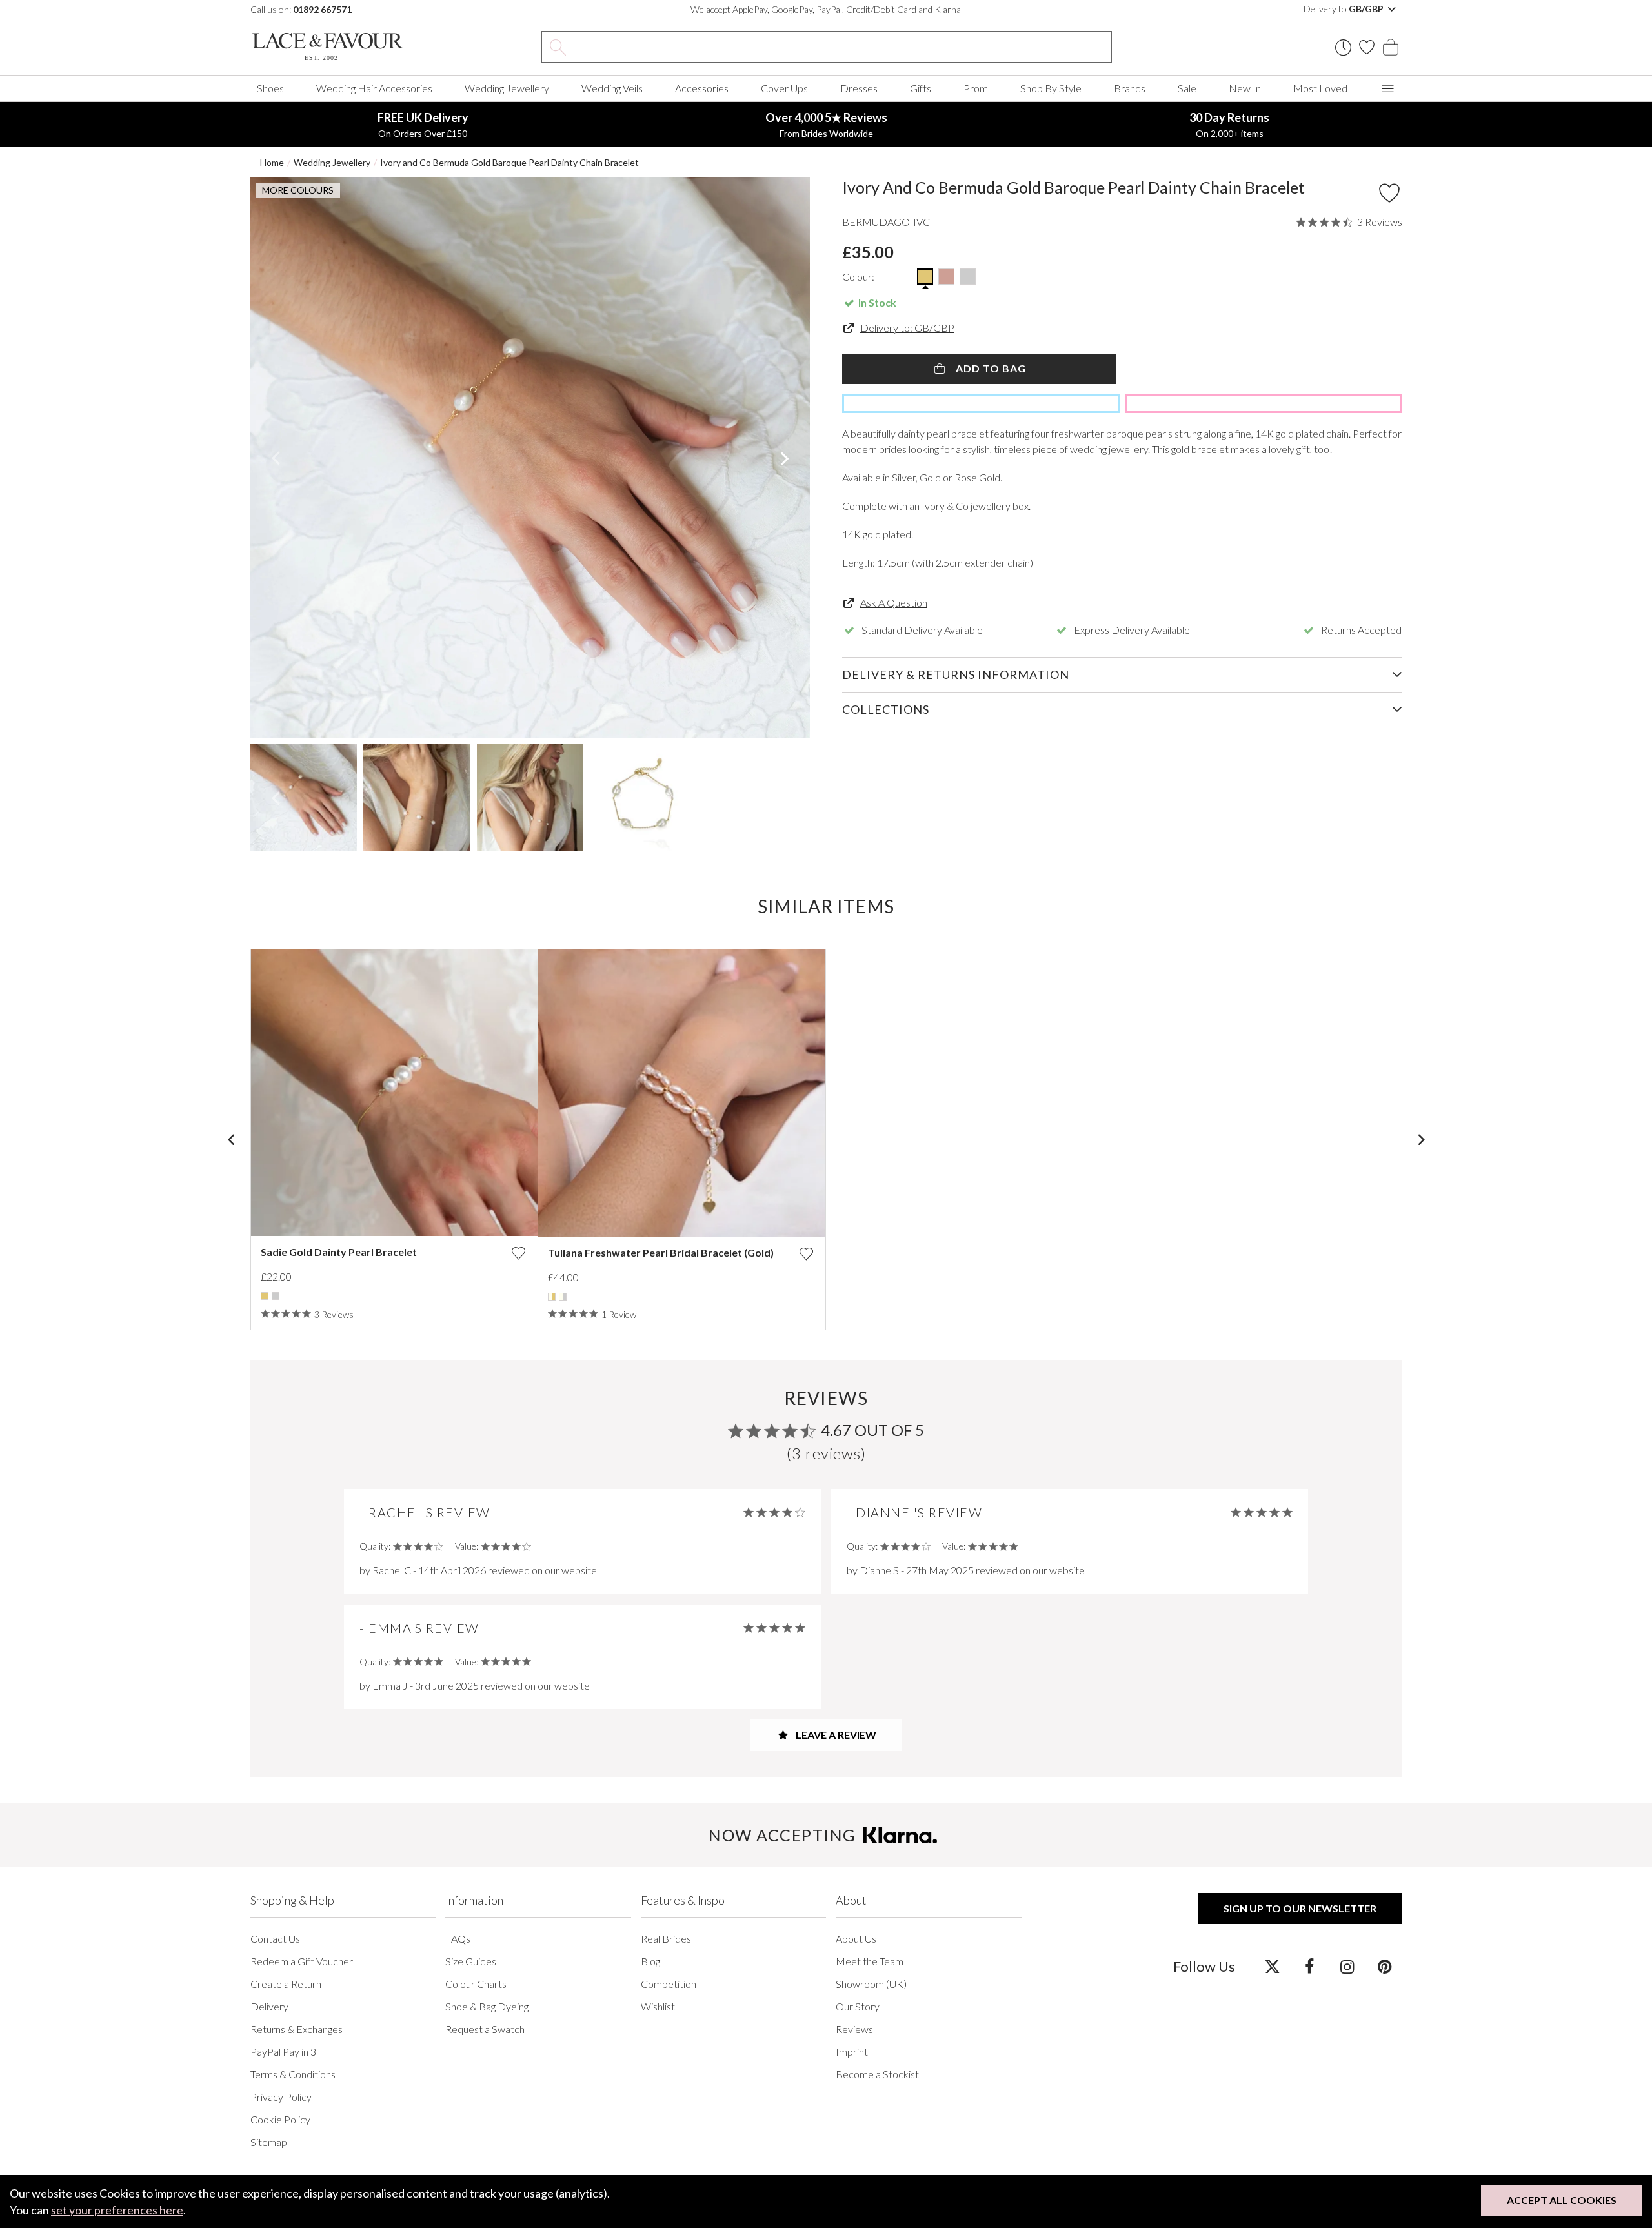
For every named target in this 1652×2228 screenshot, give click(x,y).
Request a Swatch (485, 2029)
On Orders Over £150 (423, 125)
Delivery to (1345, 9)
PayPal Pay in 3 (283, 2051)
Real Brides (666, 1939)
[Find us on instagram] (1347, 1966)
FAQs (458, 1939)
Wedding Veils (612, 88)
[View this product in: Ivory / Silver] (563, 1297)
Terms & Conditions (293, 2074)
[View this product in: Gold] (265, 1296)
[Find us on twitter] (1272, 1966)
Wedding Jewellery (507, 88)
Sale (1187, 88)
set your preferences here (117, 2210)
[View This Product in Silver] (968, 277)
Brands (1130, 88)
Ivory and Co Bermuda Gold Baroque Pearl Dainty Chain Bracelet (509, 162)
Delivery (269, 2006)
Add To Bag (990, 368)
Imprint (852, 2051)
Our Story (858, 2006)
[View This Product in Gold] (925, 277)
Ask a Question (894, 603)
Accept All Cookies (1562, 2200)
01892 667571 (322, 9)
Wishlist (658, 2006)
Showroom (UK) (871, 1984)
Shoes (270, 88)
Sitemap (269, 2142)
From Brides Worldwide (826, 125)
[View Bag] (1391, 47)
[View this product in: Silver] (276, 1296)
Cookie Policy (280, 2119)
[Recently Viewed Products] (1343, 47)
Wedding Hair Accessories (374, 88)
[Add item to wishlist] (1389, 193)
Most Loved (1320, 88)
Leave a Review (835, 1735)
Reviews (854, 2029)
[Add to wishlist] (518, 1253)
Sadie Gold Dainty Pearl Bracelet (339, 1252)
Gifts (921, 88)
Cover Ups (784, 88)
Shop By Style (1051, 88)
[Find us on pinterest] (1385, 1966)
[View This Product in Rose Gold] (946, 277)
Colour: (858, 277)
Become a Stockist (877, 2074)
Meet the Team (870, 1961)
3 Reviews (1380, 222)
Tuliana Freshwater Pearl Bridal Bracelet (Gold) (661, 1252)
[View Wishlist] (1367, 47)
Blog (650, 1961)
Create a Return (286, 1984)
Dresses (859, 88)
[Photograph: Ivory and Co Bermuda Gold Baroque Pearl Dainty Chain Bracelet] (530, 458)
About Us (856, 1939)
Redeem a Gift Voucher (302, 1961)
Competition (669, 1984)
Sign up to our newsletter (1300, 1908)
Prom (976, 88)
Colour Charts (476, 1984)
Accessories (702, 88)
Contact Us (275, 1939)
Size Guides (471, 1961)
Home (272, 162)
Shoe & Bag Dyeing (487, 2006)
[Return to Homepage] (347, 47)
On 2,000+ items (1229, 125)
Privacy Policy (281, 2097)
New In (1245, 88)
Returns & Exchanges (297, 2029)
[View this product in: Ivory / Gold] (552, 1297)
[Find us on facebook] (1310, 1966)
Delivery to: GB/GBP (907, 328)
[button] (276, 458)
